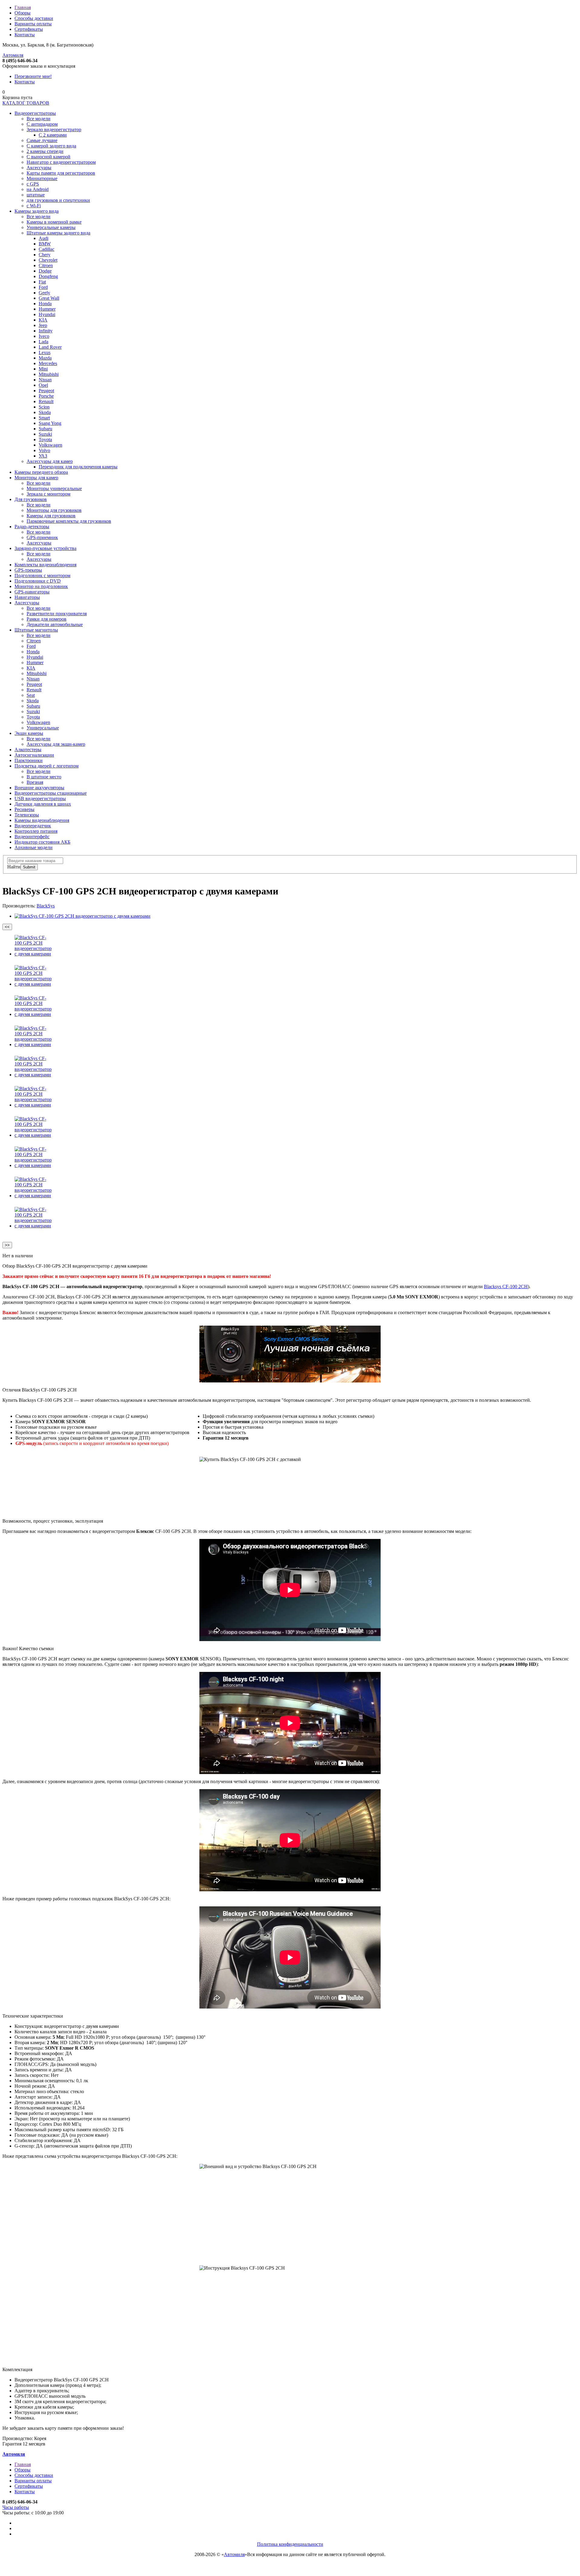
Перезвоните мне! (33, 76)
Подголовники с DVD (38, 581)
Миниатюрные (42, 178)
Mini (43, 369)
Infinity (46, 331)
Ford (43, 287)
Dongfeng (48, 276)
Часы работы (16, 2507)
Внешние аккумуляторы (39, 788)
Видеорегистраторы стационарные (51, 793)
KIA (43, 320)
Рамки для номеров (47, 619)
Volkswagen (50, 445)
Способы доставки (34, 18)
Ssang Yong (50, 423)
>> (7, 1245)
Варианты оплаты (33, 24)
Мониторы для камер (36, 478)
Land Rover (50, 347)
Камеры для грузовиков (51, 516)
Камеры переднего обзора (41, 472)
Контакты (25, 35)
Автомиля (13, 55)
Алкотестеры (28, 750)
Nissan (45, 380)
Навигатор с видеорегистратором (61, 162)
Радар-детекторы (32, 527)
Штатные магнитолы (36, 630)
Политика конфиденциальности (290, 2544)
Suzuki (45, 434)
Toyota (45, 440)
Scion (44, 407)
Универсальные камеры (51, 227)
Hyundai (47, 314)
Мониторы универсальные (54, 488)
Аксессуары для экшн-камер (56, 744)
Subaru (45, 429)
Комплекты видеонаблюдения (45, 565)
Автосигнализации (34, 755)
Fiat (42, 282)
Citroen (46, 265)
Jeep (43, 325)
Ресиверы (24, 809)
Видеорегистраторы (35, 113)
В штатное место (44, 777)
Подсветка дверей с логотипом (47, 766)
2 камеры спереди (45, 151)
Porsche (46, 396)
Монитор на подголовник (41, 586)
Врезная (35, 782)
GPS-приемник (42, 537)
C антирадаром (42, 124)
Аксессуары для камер (50, 461)
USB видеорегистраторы (40, 798)
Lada (43, 342)
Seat (31, 695)
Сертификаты (29, 29)
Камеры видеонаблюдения (42, 820)
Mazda (45, 358)
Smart (44, 418)
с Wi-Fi (34, 206)
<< (7, 927)
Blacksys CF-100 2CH (506, 1286)
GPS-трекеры (28, 570)
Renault (46, 401)
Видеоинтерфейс (32, 837)
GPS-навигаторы (32, 592)
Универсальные (43, 728)
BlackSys (46, 906)
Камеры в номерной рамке (54, 222)
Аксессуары (39, 168)
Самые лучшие (42, 140)
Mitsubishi (49, 374)
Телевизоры (27, 815)
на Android (38, 189)
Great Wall (49, 298)
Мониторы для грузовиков (54, 510)
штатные (36, 195)
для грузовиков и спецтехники (58, 200)
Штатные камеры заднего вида (58, 233)
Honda (45, 304)
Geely (44, 293)
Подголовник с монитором (42, 575)
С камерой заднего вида (51, 146)
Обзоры (23, 13)
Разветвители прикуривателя (57, 614)
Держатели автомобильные (55, 624)
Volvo (44, 450)
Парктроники (29, 760)
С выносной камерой (48, 157)
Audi (43, 238)
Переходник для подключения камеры (78, 467)
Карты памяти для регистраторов (61, 173)
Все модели (39, 119)
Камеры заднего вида (37, 211)
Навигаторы (27, 597)
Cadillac (47, 249)
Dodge (45, 271)
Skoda (45, 412)
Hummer (47, 309)
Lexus (45, 352)
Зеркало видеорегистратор (54, 129)
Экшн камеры (29, 733)
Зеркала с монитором (48, 494)
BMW (45, 244)
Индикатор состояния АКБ (42, 842)
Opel (43, 385)
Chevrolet (48, 260)
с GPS (33, 184)
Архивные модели (34, 847)
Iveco (44, 336)
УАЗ (43, 456)
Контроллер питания (36, 831)
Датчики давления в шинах (43, 804)
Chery (45, 255)
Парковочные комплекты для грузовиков (69, 521)
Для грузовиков (31, 499)
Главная (23, 7)
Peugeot (46, 391)
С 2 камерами (53, 135)
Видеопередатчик (33, 826)
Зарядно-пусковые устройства (45, 548)
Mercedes (48, 363)
